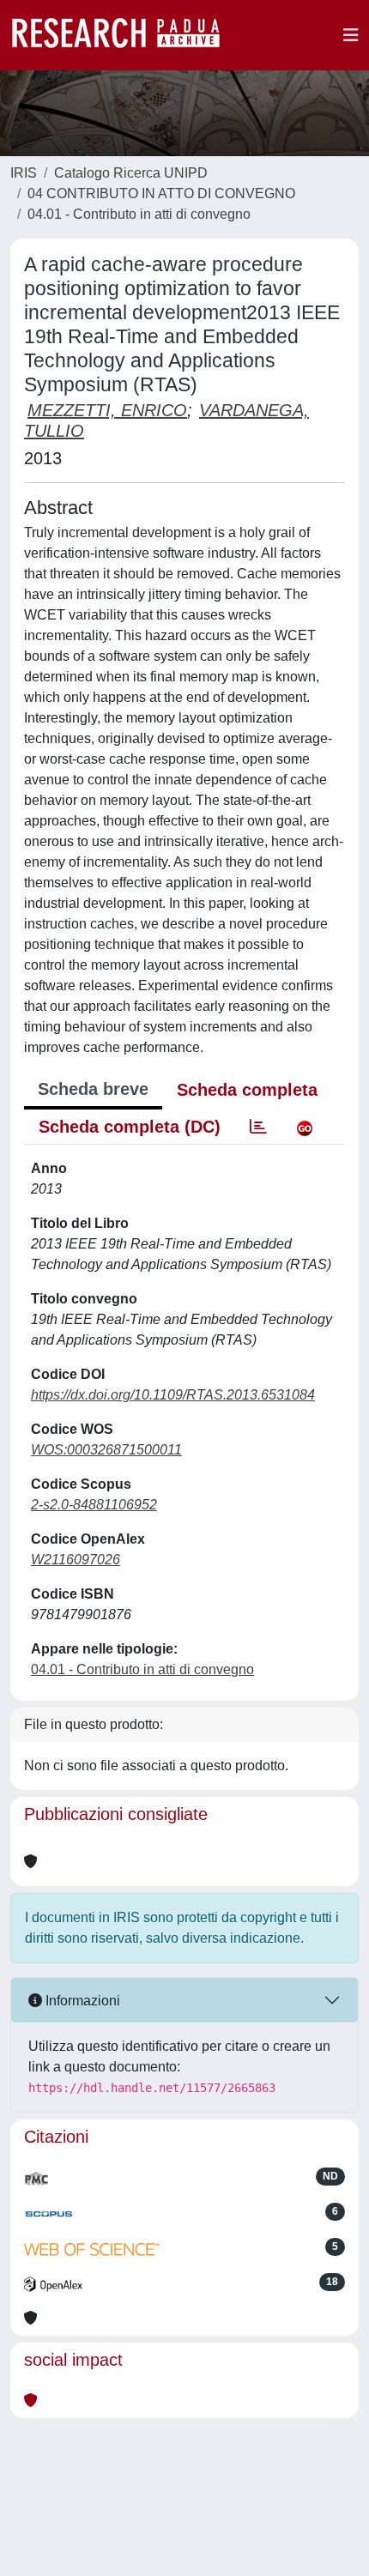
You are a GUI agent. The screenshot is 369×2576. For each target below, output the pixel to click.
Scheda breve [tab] (93, 1089)
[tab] (258, 1127)
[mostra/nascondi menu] (351, 35)
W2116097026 (76, 1560)
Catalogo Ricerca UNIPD (131, 173)
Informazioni (81, 2001)
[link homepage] (124, 35)
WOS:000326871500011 (106, 1450)
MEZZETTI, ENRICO (107, 410)
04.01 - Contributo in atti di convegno (139, 214)
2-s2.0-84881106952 (94, 1505)
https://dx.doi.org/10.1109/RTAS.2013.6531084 (173, 1395)
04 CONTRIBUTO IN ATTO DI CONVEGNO (161, 194)
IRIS (24, 173)
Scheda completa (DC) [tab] (130, 1127)
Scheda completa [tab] (247, 1090)
